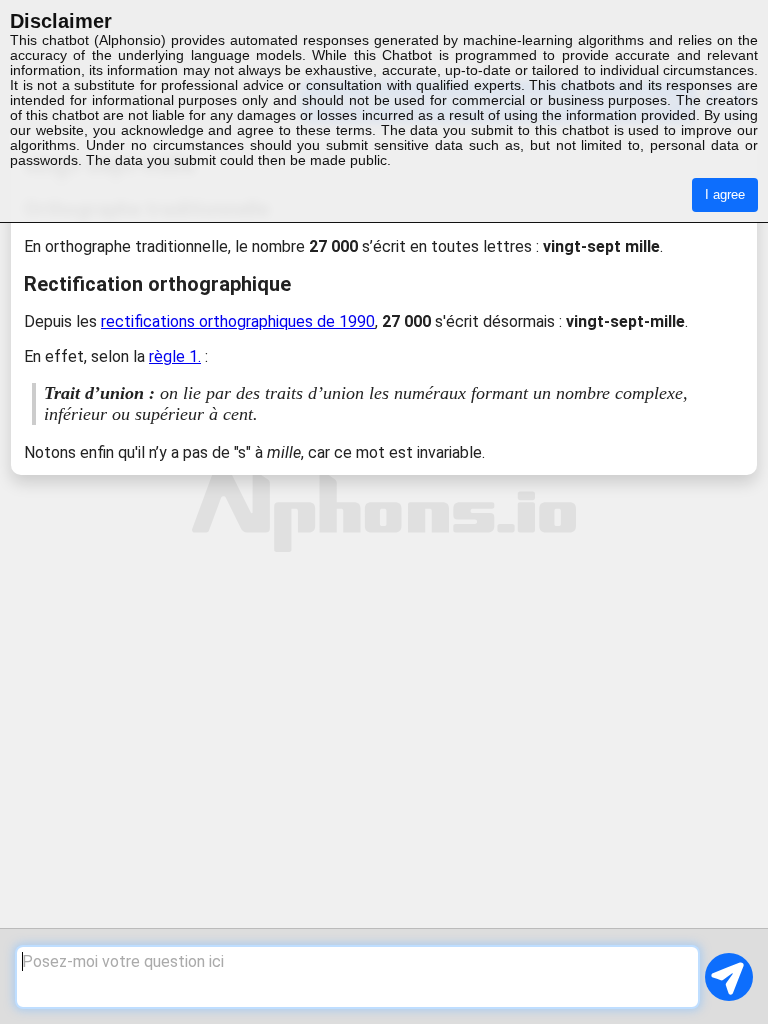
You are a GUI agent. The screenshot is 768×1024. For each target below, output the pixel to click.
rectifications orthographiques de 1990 (238, 321)
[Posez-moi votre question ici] (357, 977)
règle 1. (175, 356)
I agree (725, 194)
